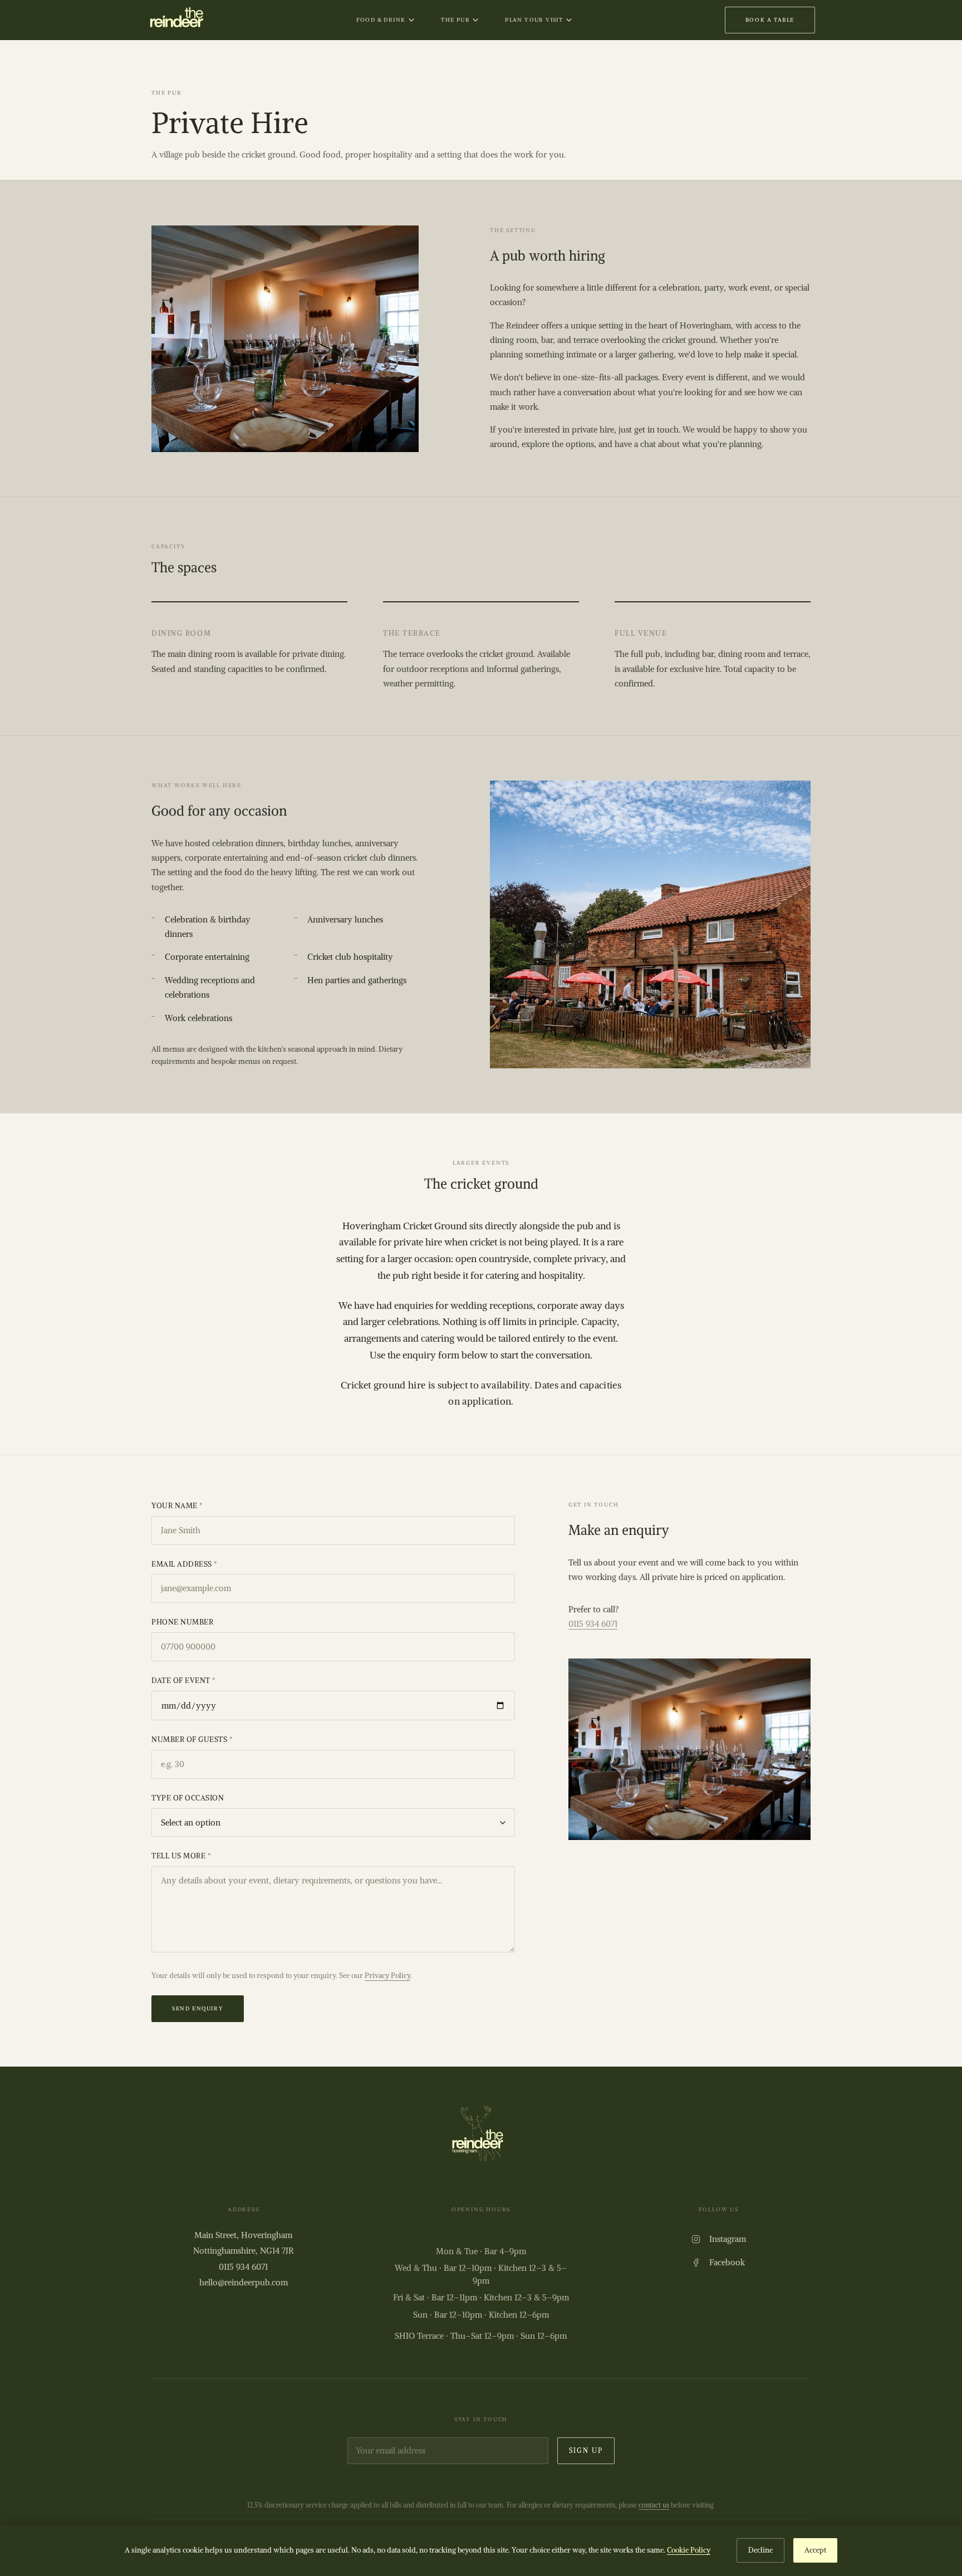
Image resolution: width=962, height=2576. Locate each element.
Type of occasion (188, 1798)
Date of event (184, 1680)
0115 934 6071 (593, 1624)
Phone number (182, 1622)
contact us (654, 2505)
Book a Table (770, 20)
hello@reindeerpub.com (244, 2282)
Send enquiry (198, 2008)
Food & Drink (381, 20)
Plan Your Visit (534, 20)
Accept (815, 2550)
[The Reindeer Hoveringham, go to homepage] (175, 20)
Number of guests (192, 1740)
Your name (177, 1506)
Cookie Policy (689, 2550)
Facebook (727, 2262)
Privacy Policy (387, 1976)
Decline (760, 2550)
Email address (185, 1564)
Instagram (728, 2239)
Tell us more (181, 1856)
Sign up (586, 2450)
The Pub (455, 20)
